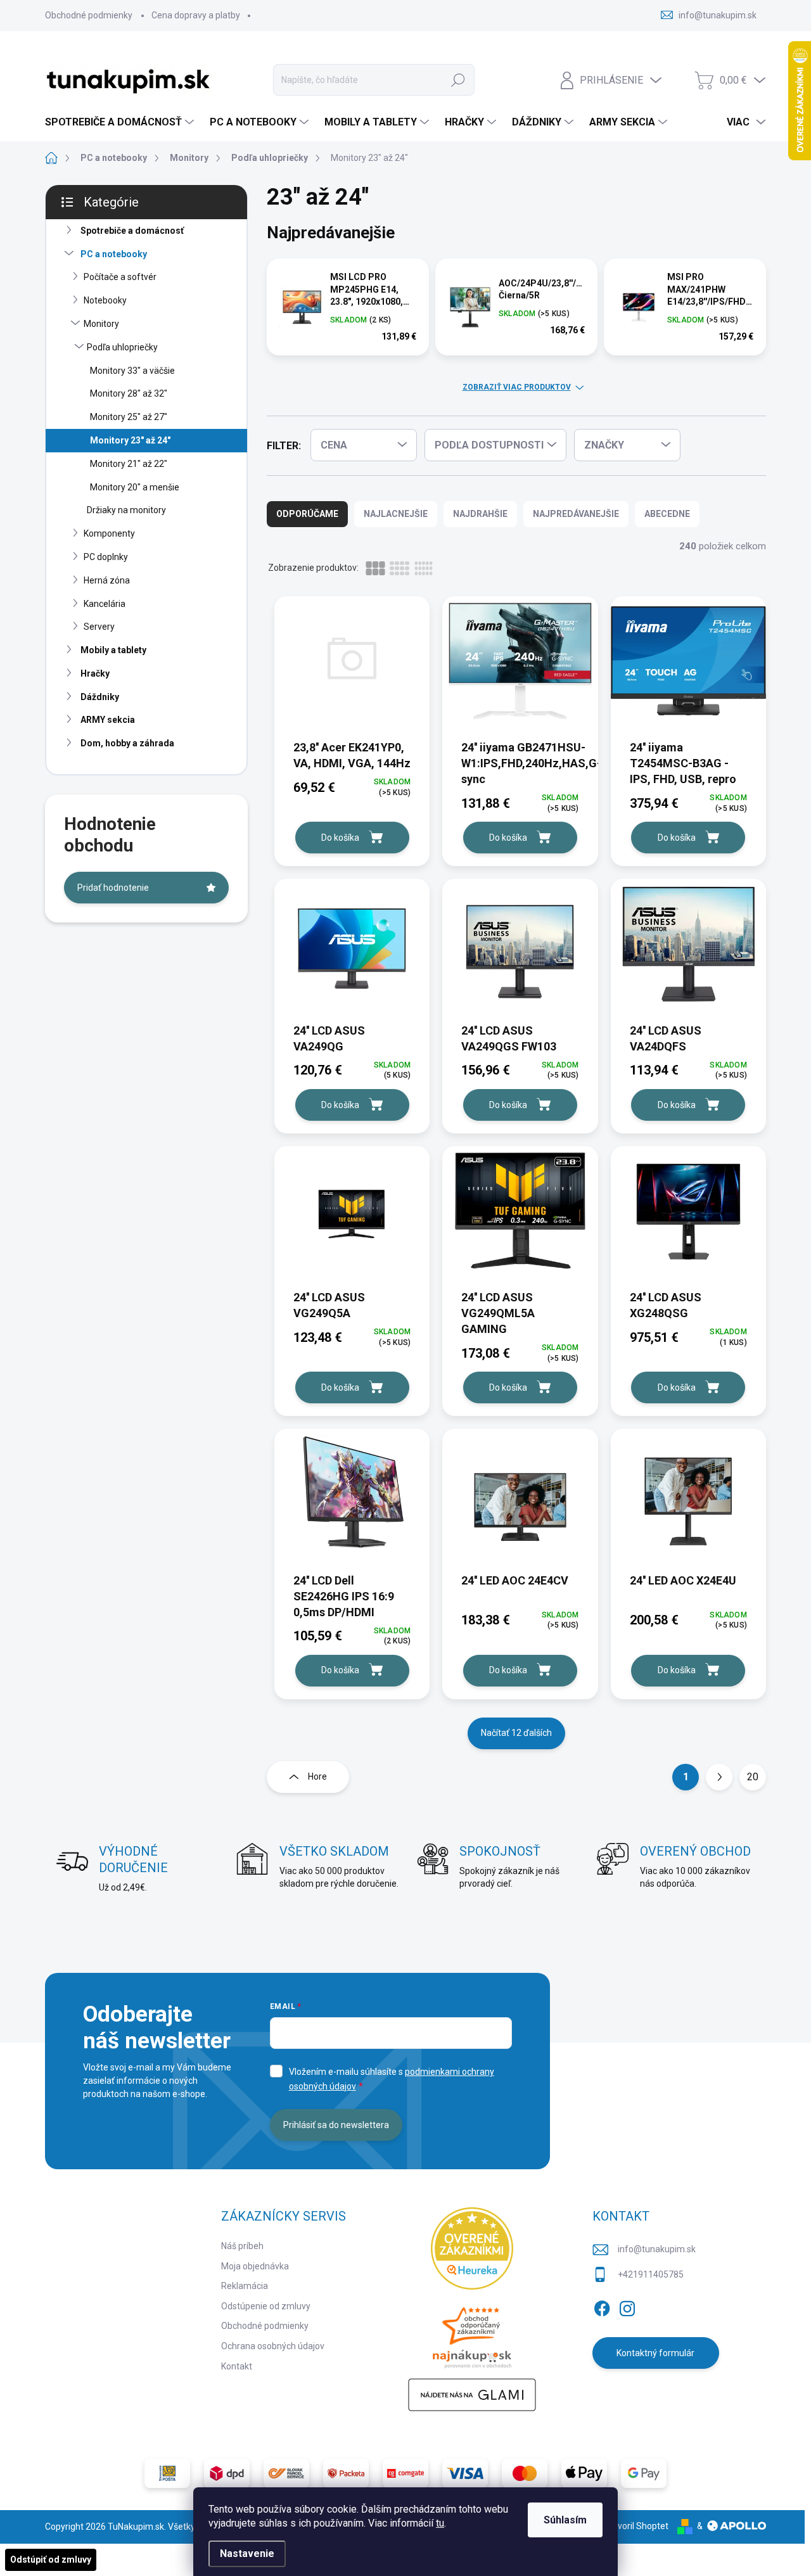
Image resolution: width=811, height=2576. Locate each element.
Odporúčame (307, 514)
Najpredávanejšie (576, 514)
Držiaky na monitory (126, 510)
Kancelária (105, 604)
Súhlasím (565, 2520)
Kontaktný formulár (655, 2353)
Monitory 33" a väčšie (132, 371)
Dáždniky (100, 697)
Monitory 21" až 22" (129, 464)
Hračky (95, 673)
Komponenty (109, 533)
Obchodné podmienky (89, 15)
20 (753, 1777)
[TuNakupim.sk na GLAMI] (472, 2395)
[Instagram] (627, 2306)
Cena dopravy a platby (196, 15)
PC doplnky (106, 557)
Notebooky (105, 300)
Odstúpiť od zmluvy (51, 2560)
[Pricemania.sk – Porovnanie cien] (472, 2334)
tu (440, 2523)
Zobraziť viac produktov (517, 387)
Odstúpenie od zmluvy (266, 2306)
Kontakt (237, 2366)
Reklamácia (245, 2286)
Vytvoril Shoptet (636, 2526)
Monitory (101, 324)
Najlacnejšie (396, 514)
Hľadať (458, 80)
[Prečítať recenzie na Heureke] (472, 2248)
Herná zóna (107, 580)
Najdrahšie (480, 514)
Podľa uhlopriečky (122, 347)
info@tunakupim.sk (657, 2249)
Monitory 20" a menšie (135, 487)
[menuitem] (121, 122)
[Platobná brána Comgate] (405, 2473)
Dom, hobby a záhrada (127, 743)
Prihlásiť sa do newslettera (336, 2125)
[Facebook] (602, 2306)
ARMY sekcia (108, 720)
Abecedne (667, 514)
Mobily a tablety (113, 650)
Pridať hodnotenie (113, 888)
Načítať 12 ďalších (516, 1733)
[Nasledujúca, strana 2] (719, 1777)
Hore (317, 1776)
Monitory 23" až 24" (130, 440)
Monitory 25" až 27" (129, 417)
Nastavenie (247, 2554)
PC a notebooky (114, 254)
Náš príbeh (242, 2246)
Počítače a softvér (120, 277)
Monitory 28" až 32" (129, 393)
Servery (99, 627)
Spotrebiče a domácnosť (132, 231)
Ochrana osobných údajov (273, 2346)
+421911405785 (651, 2274)
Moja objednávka (255, 2266)
